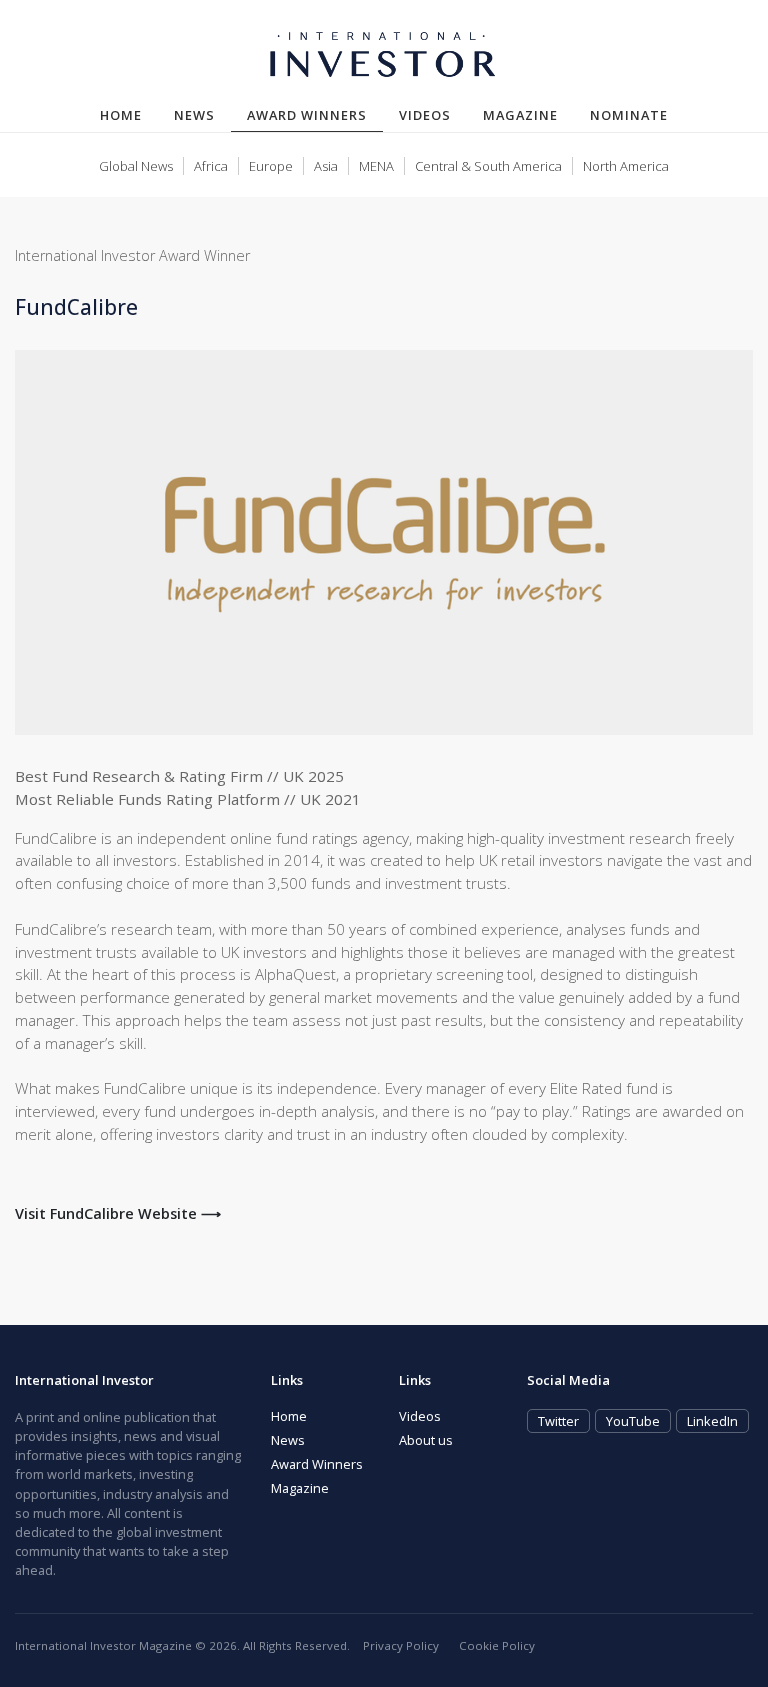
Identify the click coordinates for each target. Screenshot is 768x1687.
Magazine (520, 115)
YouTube (633, 1421)
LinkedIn (712, 1421)
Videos (425, 115)
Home (121, 115)
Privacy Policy (401, 1645)
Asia (326, 166)
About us (426, 1440)
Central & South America (488, 166)
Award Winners (315, 114)
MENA (376, 166)
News (194, 115)
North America (626, 166)
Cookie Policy (497, 1645)
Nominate (629, 115)
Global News (136, 166)
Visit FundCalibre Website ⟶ (118, 1213)
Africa (211, 166)
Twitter (558, 1421)
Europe (271, 166)
